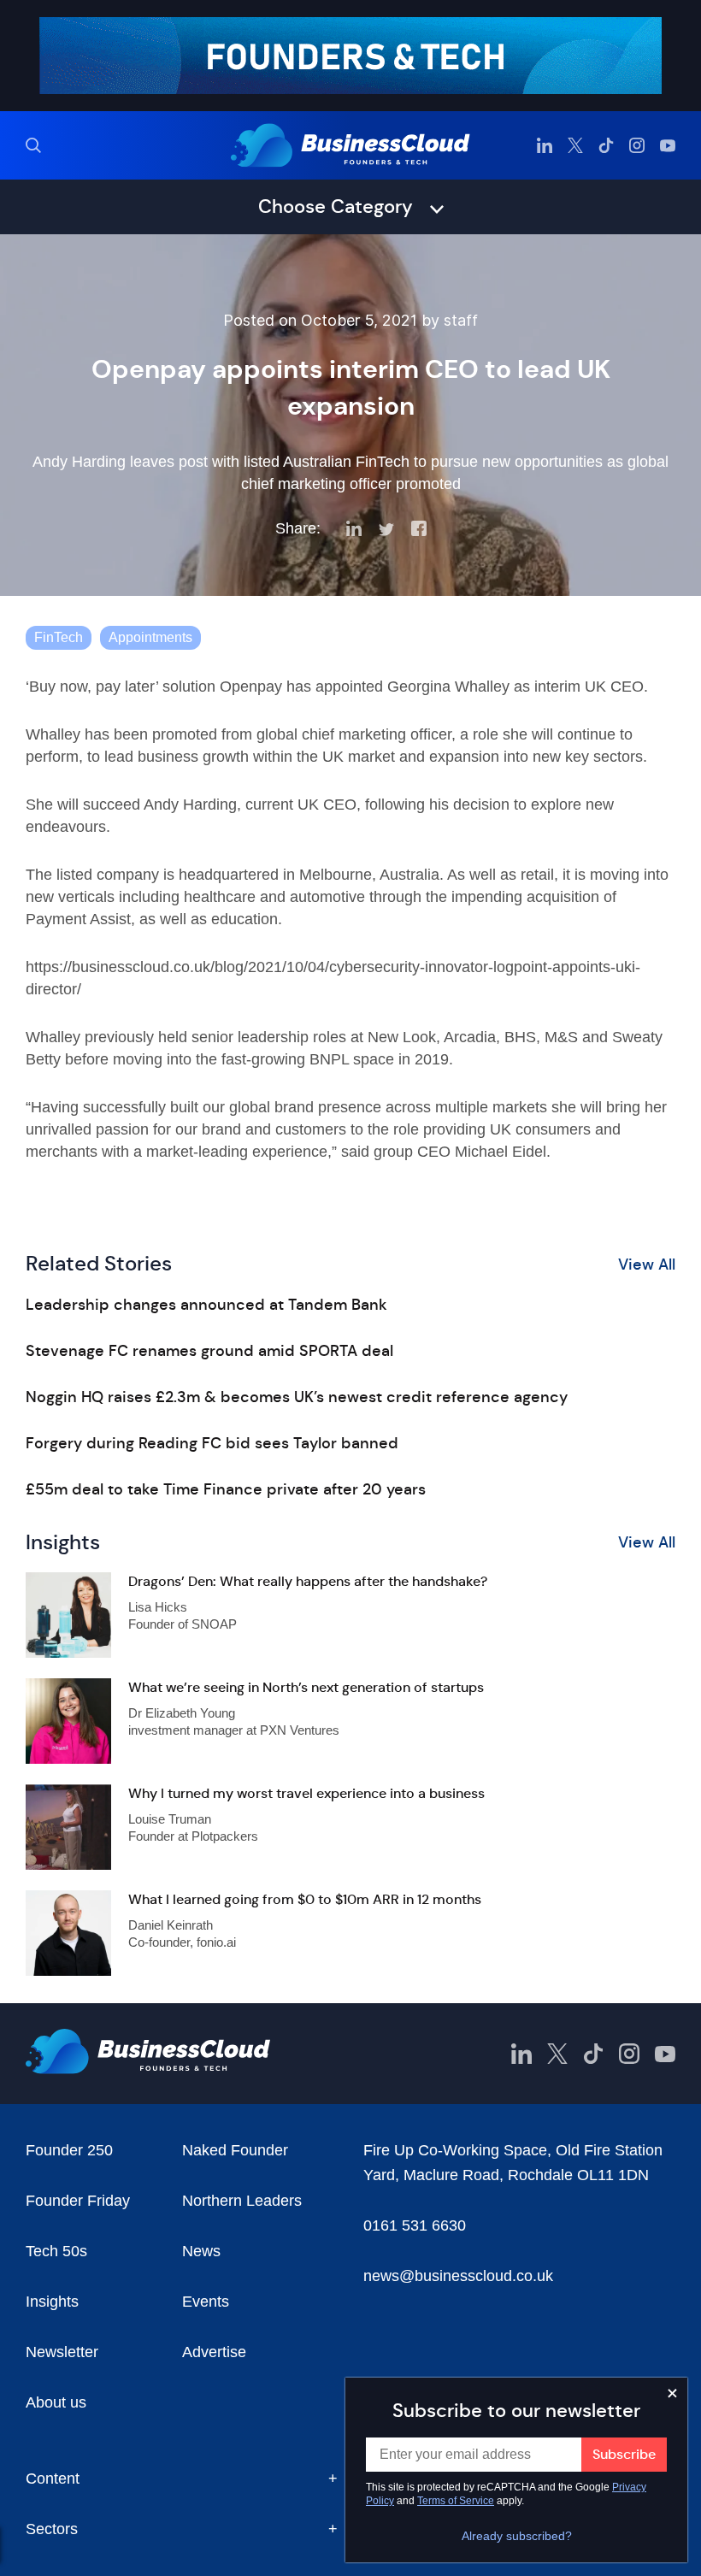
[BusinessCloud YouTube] (668, 145)
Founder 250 (69, 2150)
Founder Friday (78, 2201)
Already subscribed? (517, 2536)
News (201, 2251)
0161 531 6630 (415, 2225)
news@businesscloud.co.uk (458, 2276)
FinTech (59, 637)
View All (647, 1264)
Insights (52, 2302)
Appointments (150, 637)
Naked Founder (235, 2150)
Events (206, 2302)
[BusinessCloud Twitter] (575, 145)
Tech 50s (56, 2251)
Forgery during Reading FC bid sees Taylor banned (212, 1443)
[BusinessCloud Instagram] (637, 145)
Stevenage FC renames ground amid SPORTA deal (209, 1351)
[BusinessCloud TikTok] (606, 145)
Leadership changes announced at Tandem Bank (206, 1305)
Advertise (214, 2352)
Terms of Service (456, 2501)
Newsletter (62, 2352)
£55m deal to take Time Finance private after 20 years (226, 1489)
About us (56, 2402)
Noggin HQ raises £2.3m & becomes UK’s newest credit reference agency (297, 1397)
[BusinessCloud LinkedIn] (545, 145)
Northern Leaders (242, 2201)
